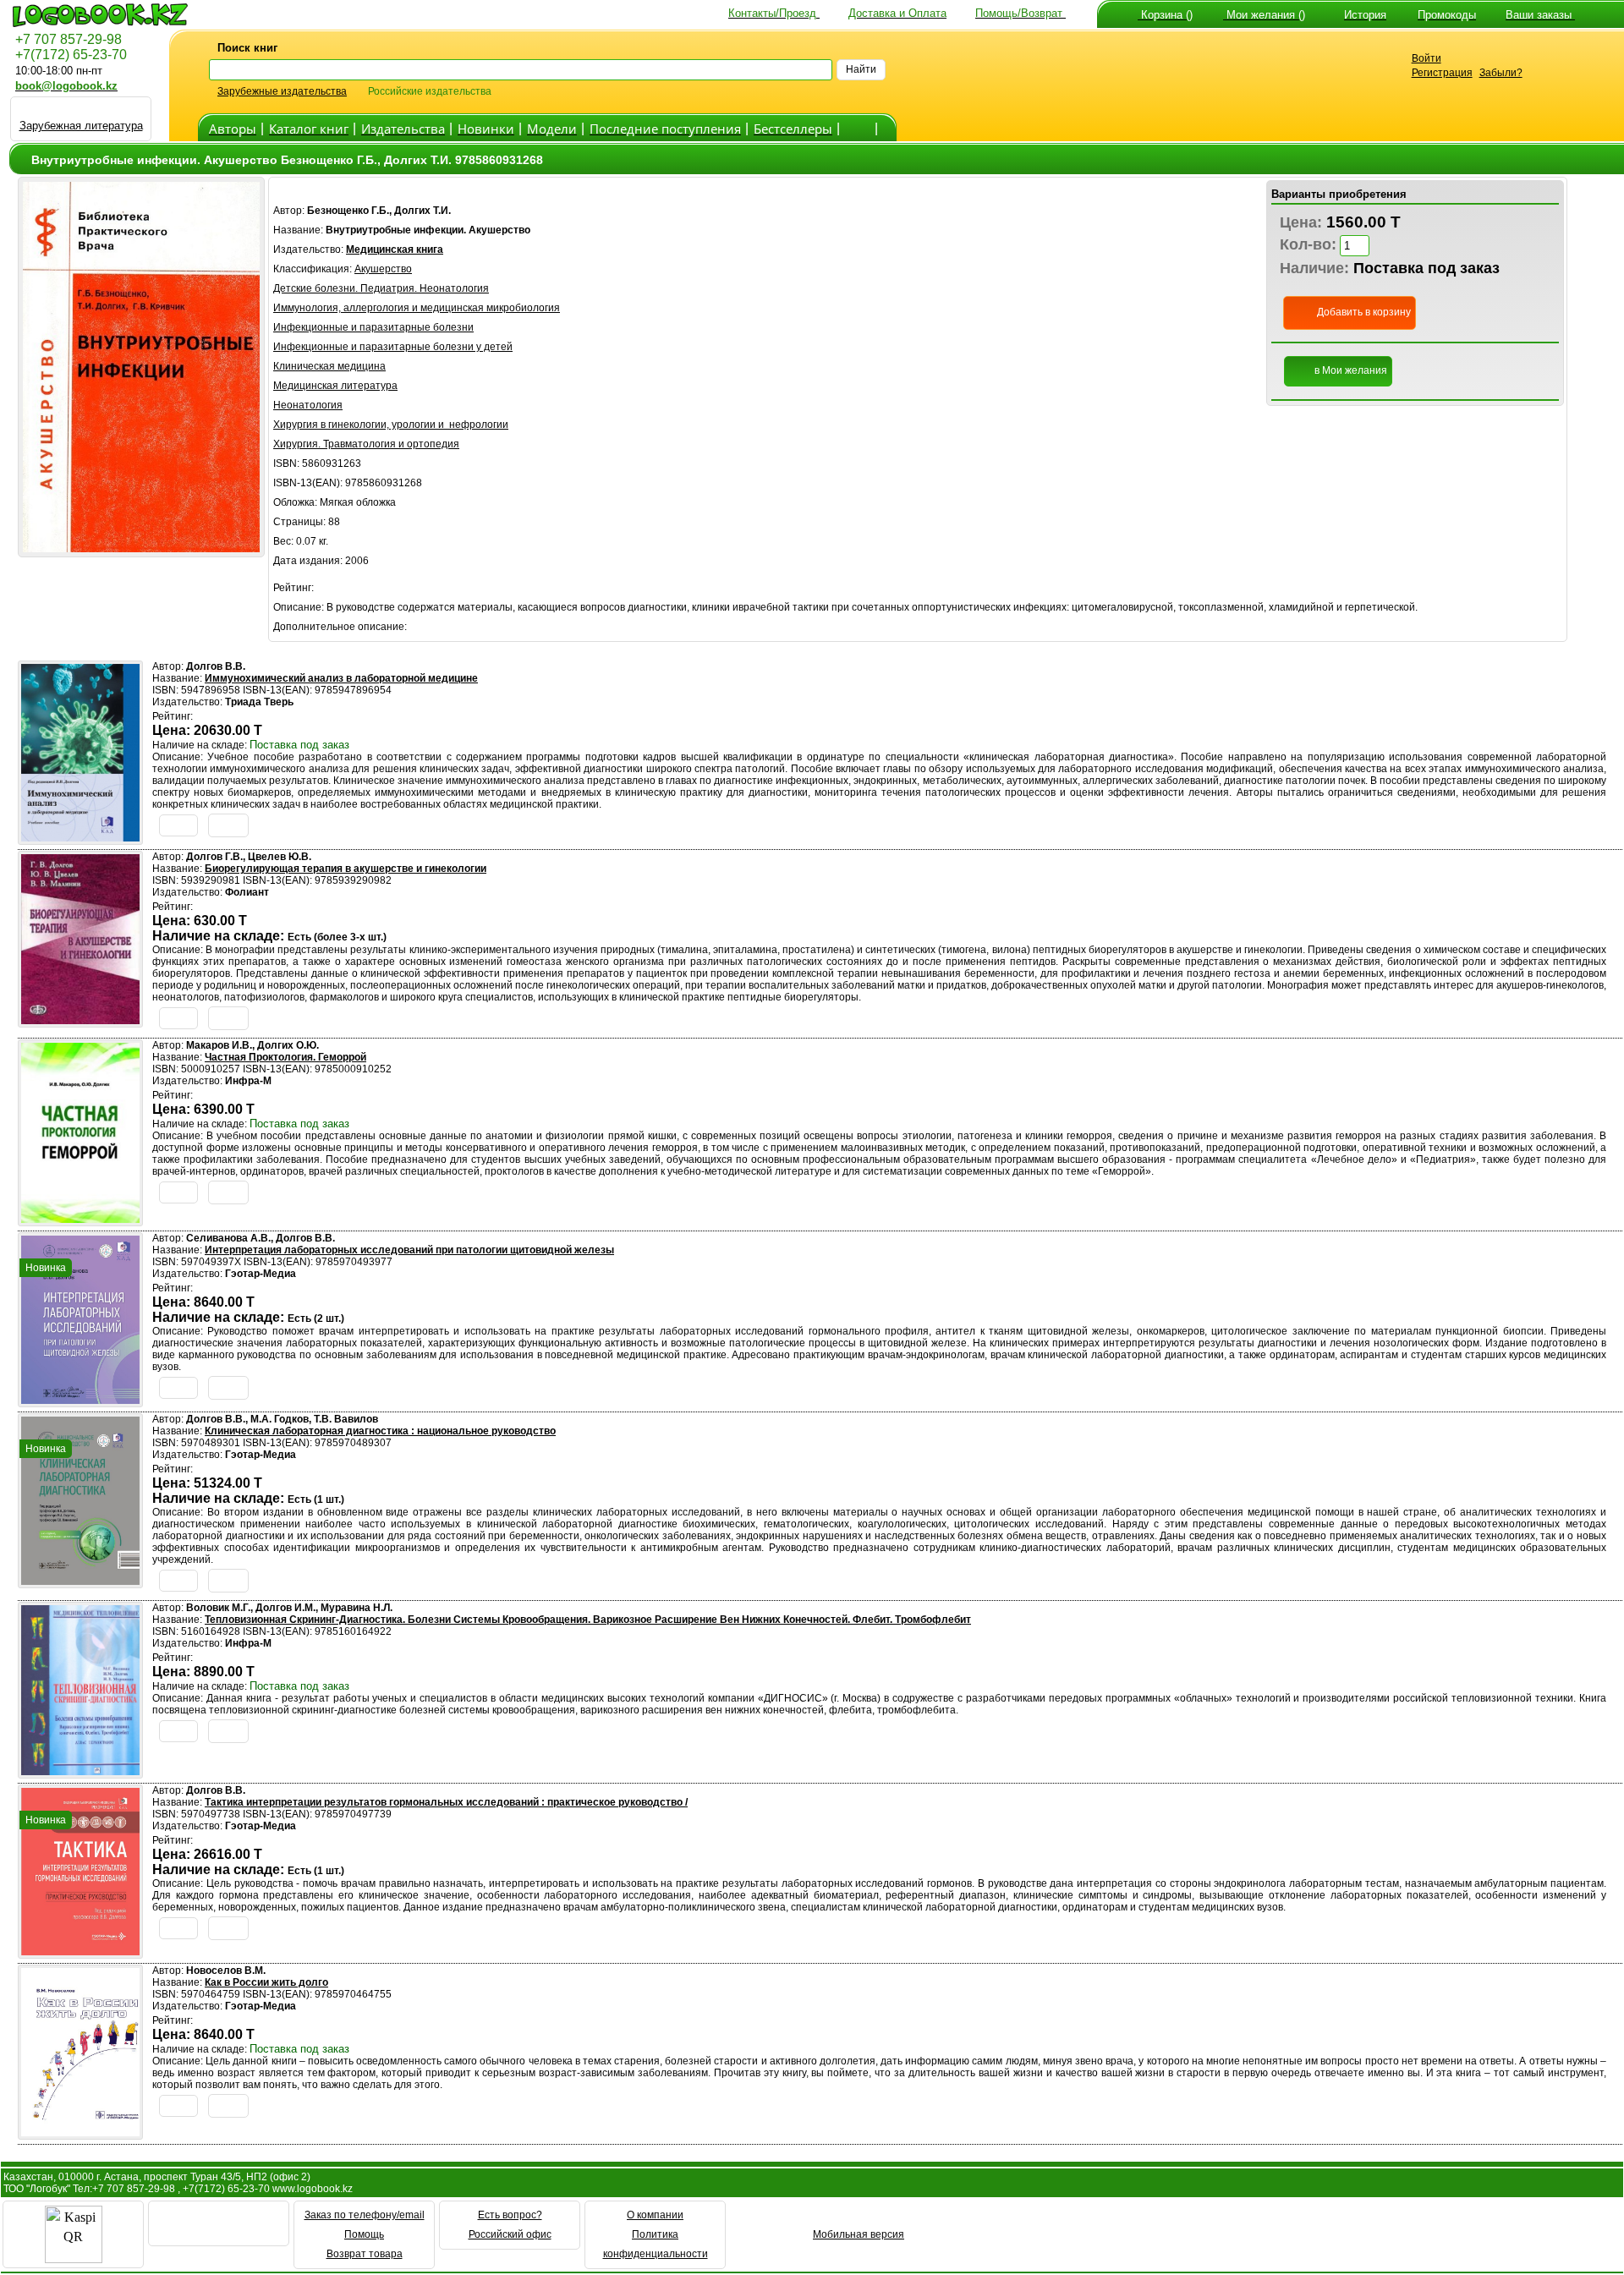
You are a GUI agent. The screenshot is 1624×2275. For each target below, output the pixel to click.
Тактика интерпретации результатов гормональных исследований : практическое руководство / (446, 1802)
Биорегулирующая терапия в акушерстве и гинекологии (346, 869)
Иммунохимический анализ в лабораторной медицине (341, 678)
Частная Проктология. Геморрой (285, 1057)
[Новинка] (80, 1399)
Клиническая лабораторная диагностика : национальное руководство (380, 1431)
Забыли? (1501, 73)
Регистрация (1442, 73)
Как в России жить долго (266, 1982)
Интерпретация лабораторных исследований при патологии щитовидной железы (409, 1250)
